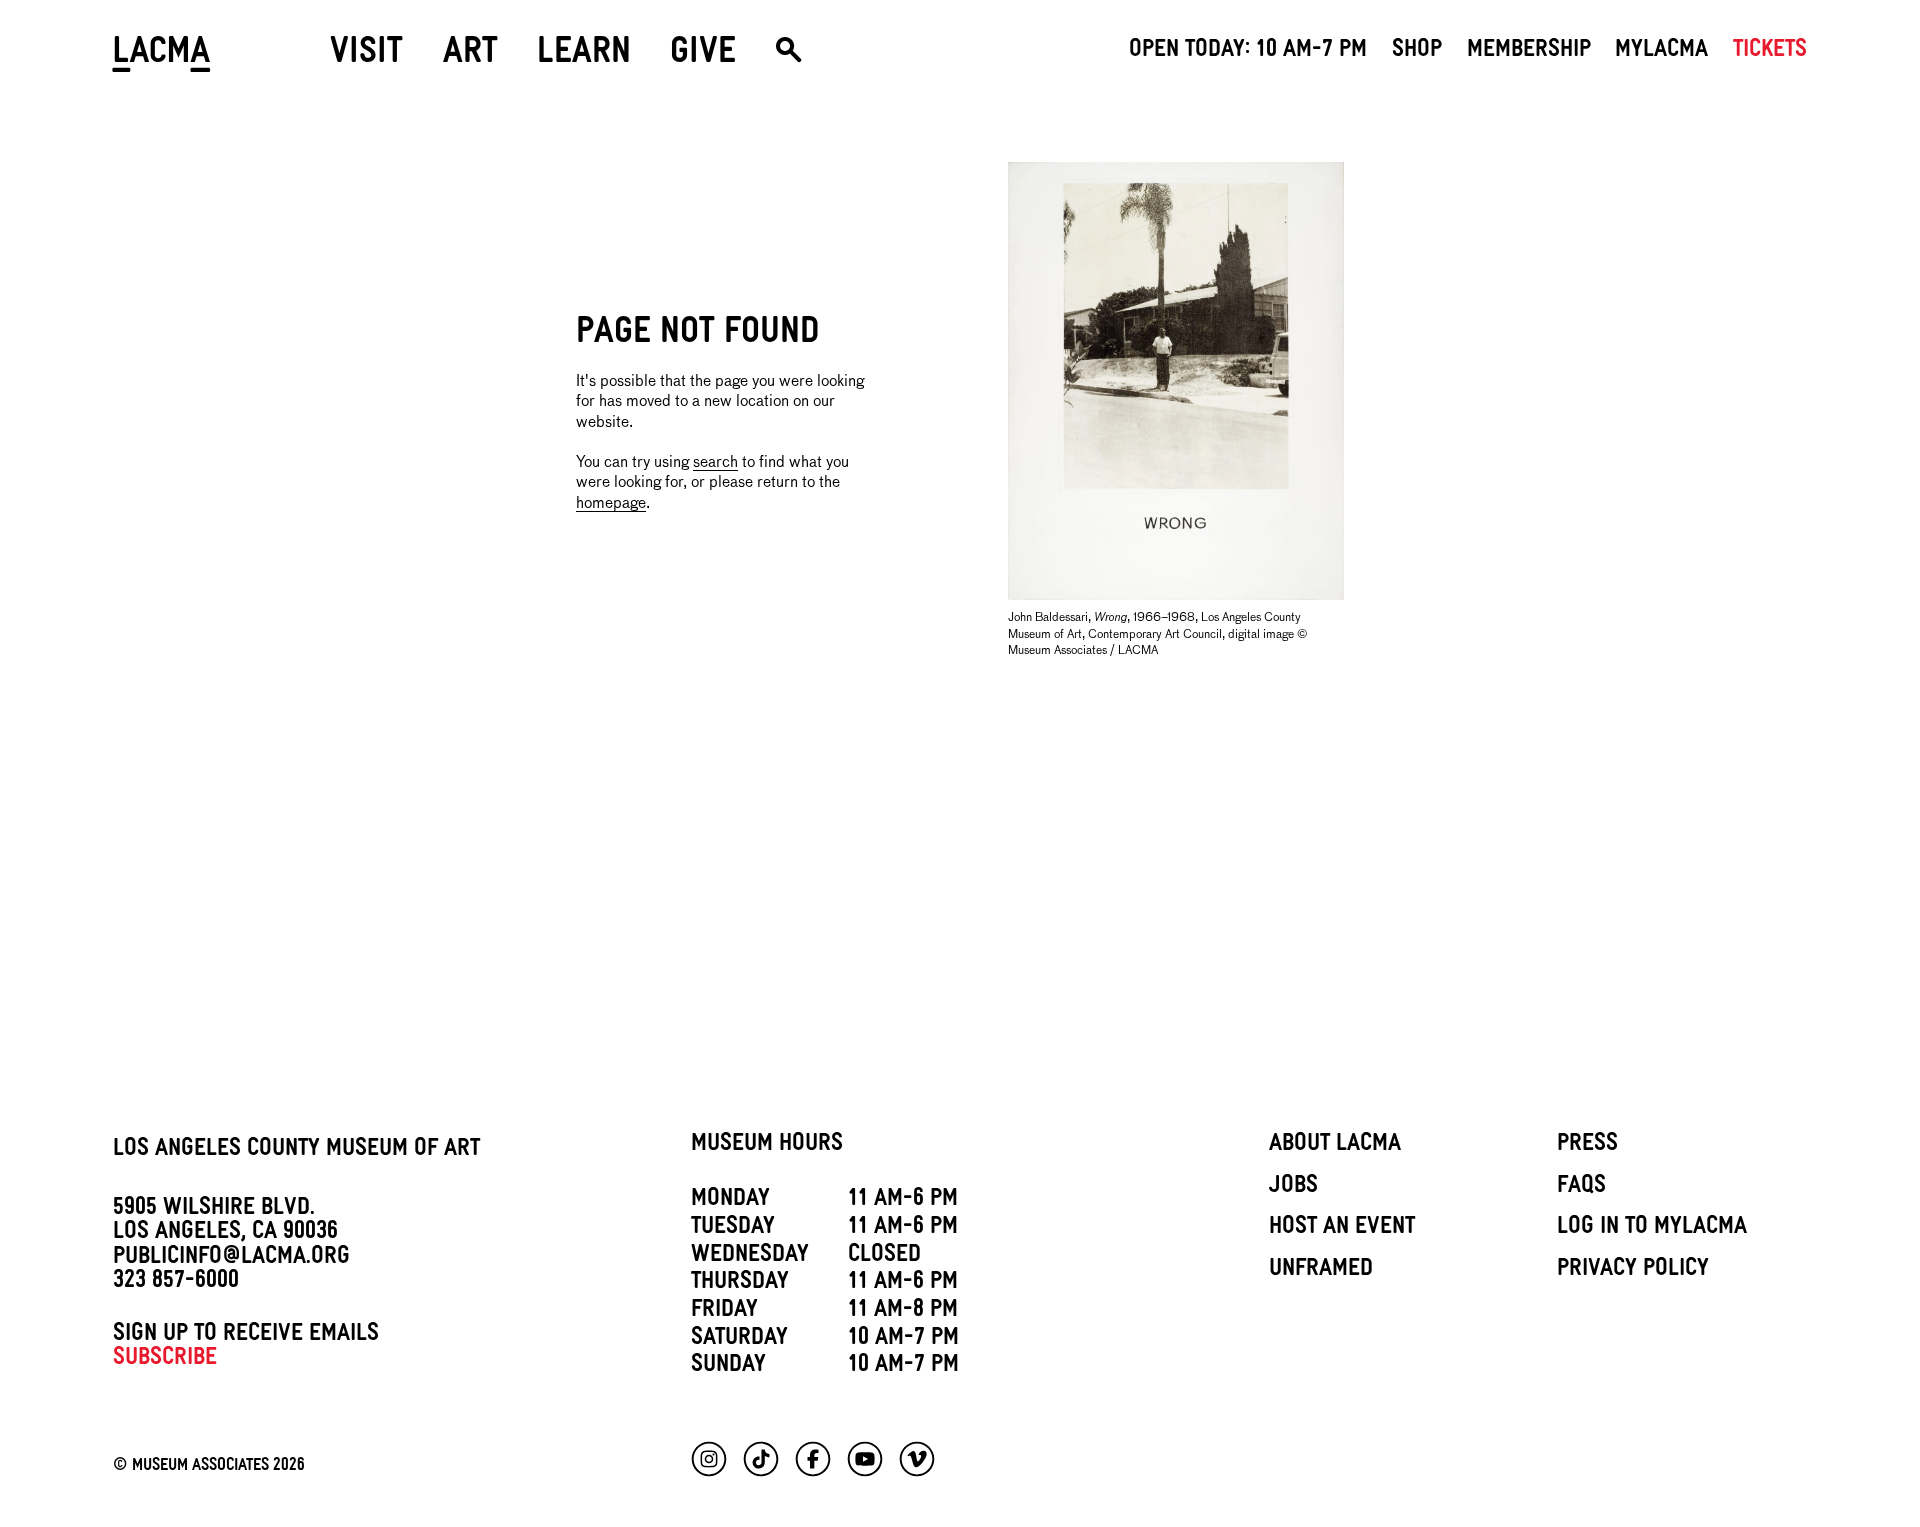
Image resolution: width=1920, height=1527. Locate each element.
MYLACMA (1661, 52)
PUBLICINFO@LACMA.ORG (231, 1259)
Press (1587, 1146)
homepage (611, 503)
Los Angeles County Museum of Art (296, 1151)
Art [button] (470, 56)
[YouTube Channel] (865, 1459)
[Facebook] (813, 1459)
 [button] (788, 57)
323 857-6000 (176, 1283)
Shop (1417, 52)
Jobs (1293, 1188)
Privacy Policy (1633, 1271)
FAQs (1581, 1188)
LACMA (162, 57)
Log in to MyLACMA (1652, 1229)
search (715, 462)
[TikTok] (761, 1459)
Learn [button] (584, 56)
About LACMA (1335, 1146)
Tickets (1770, 52)
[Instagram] (709, 1459)
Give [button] (703, 56)
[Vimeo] (917, 1459)
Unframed (1321, 1271)
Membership (1529, 52)
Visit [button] (366, 56)
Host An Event (1342, 1229)
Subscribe (165, 1360)
